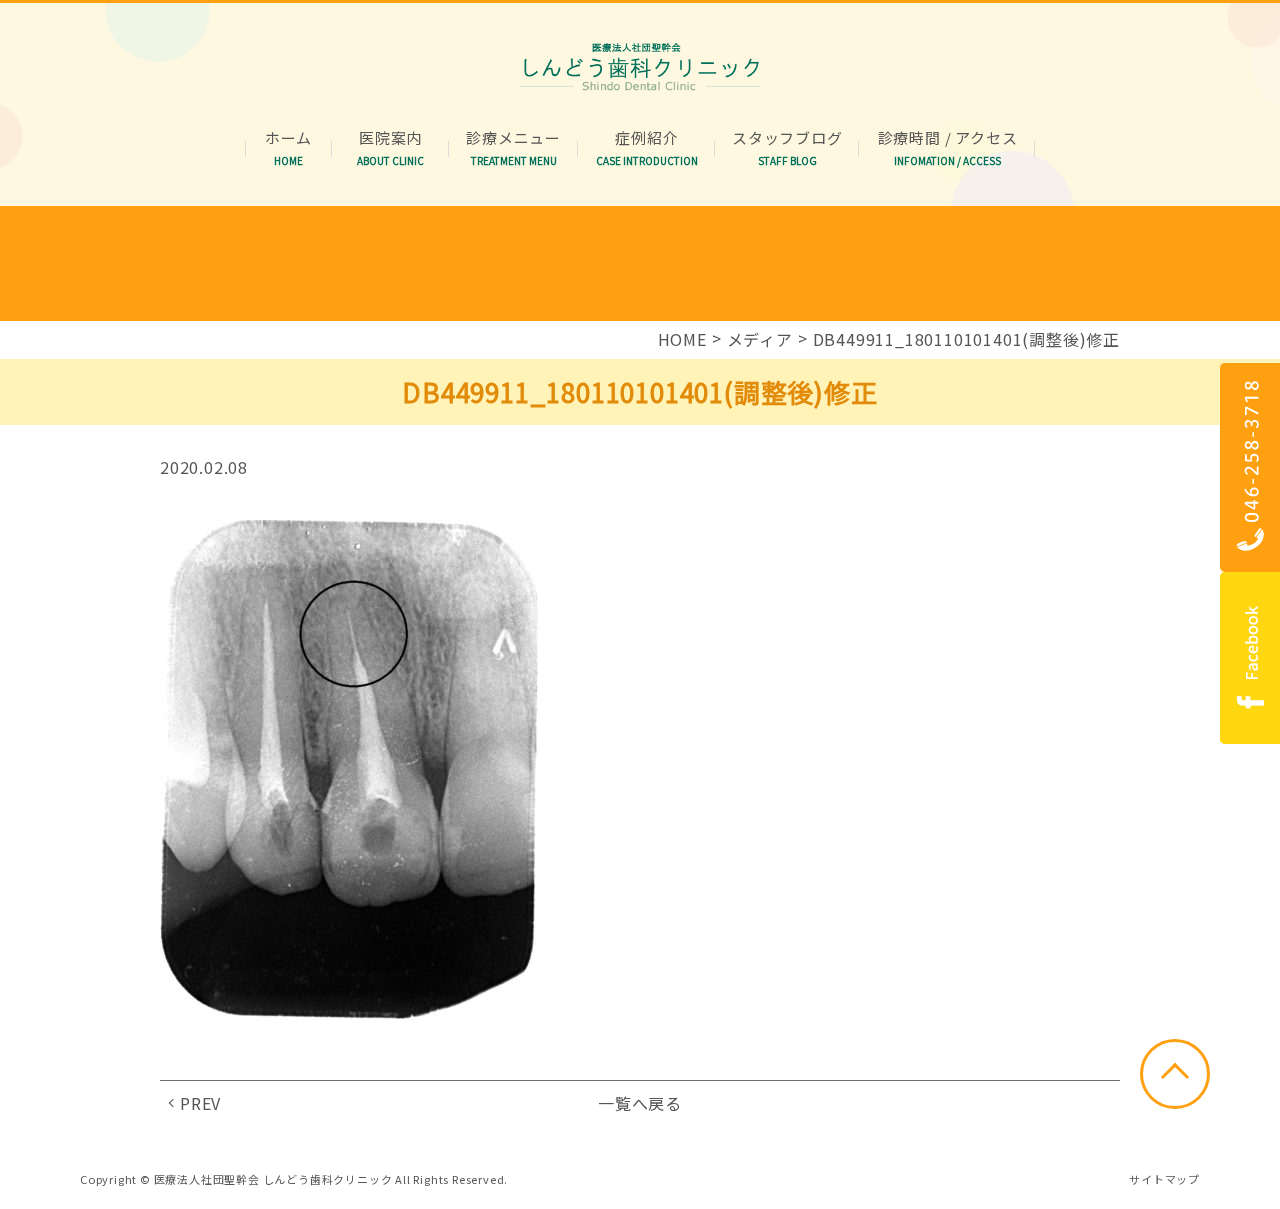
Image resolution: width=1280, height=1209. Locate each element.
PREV (200, 1103)
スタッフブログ (787, 138)
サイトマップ (1164, 1179)
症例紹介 (647, 138)
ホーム (288, 138)
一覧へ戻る (640, 1103)
